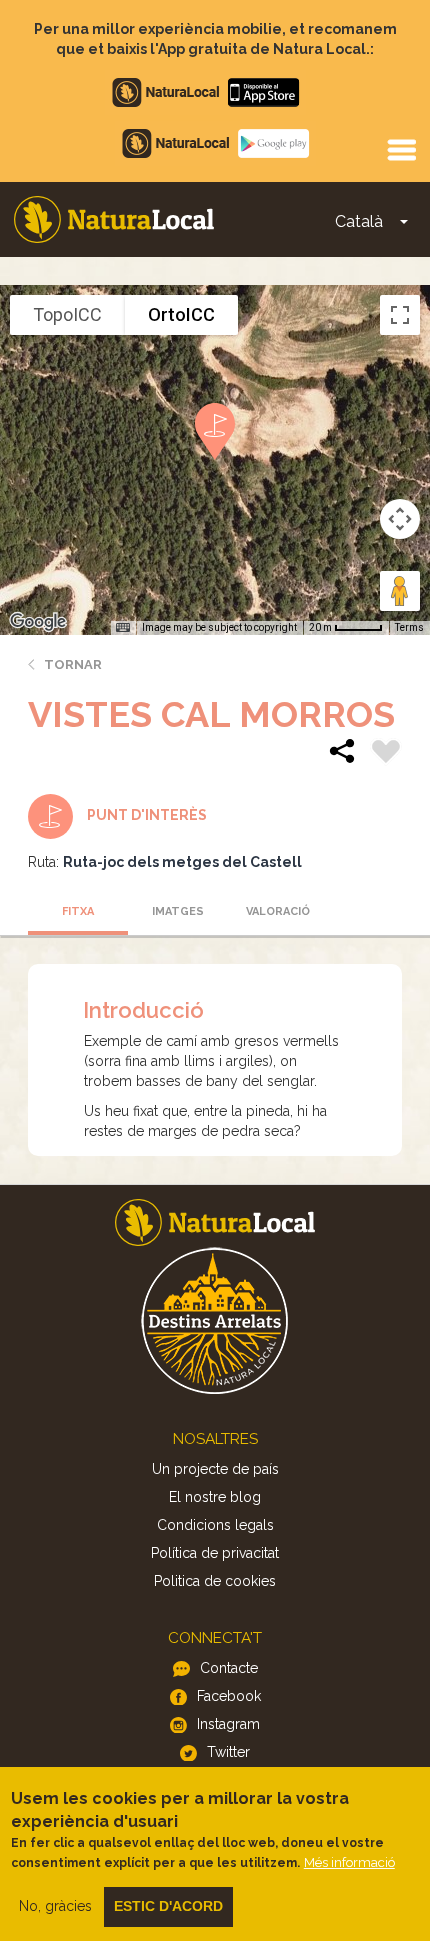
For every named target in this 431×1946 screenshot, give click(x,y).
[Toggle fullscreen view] (400, 315)
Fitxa (78, 911)
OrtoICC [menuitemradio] (181, 314)
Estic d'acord (168, 1906)
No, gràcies (55, 1906)
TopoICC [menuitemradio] (67, 314)
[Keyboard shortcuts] (123, 628)
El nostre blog (215, 1497)
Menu (401, 149)
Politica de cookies (215, 1581)
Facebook (229, 1696)
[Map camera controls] (400, 519)
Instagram (228, 1724)
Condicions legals (215, 1525)
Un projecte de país (215, 1469)
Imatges (178, 911)
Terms (409, 627)
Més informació (349, 1862)
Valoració (278, 911)
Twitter (228, 1752)
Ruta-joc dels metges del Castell (182, 862)
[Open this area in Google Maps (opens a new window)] (38, 622)
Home (114, 219)
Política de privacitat (215, 1553)
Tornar (73, 664)
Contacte (229, 1668)
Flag (386, 754)
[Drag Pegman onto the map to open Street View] (400, 591)
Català (359, 221)
